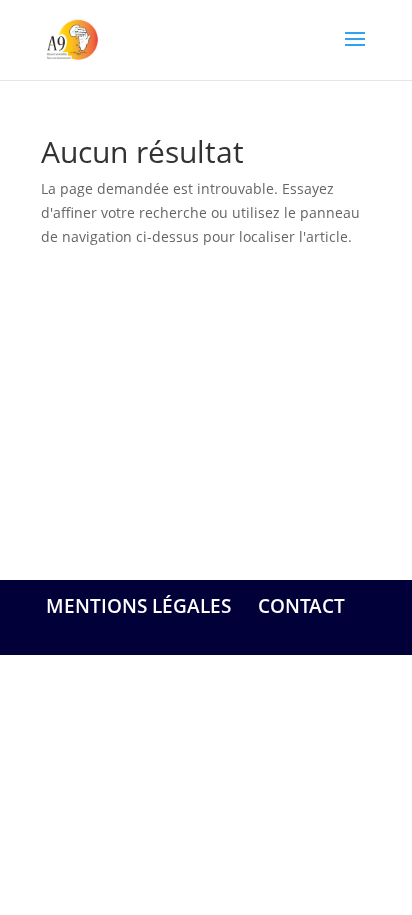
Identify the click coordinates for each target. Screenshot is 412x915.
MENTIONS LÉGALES (138, 606)
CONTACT (301, 606)
